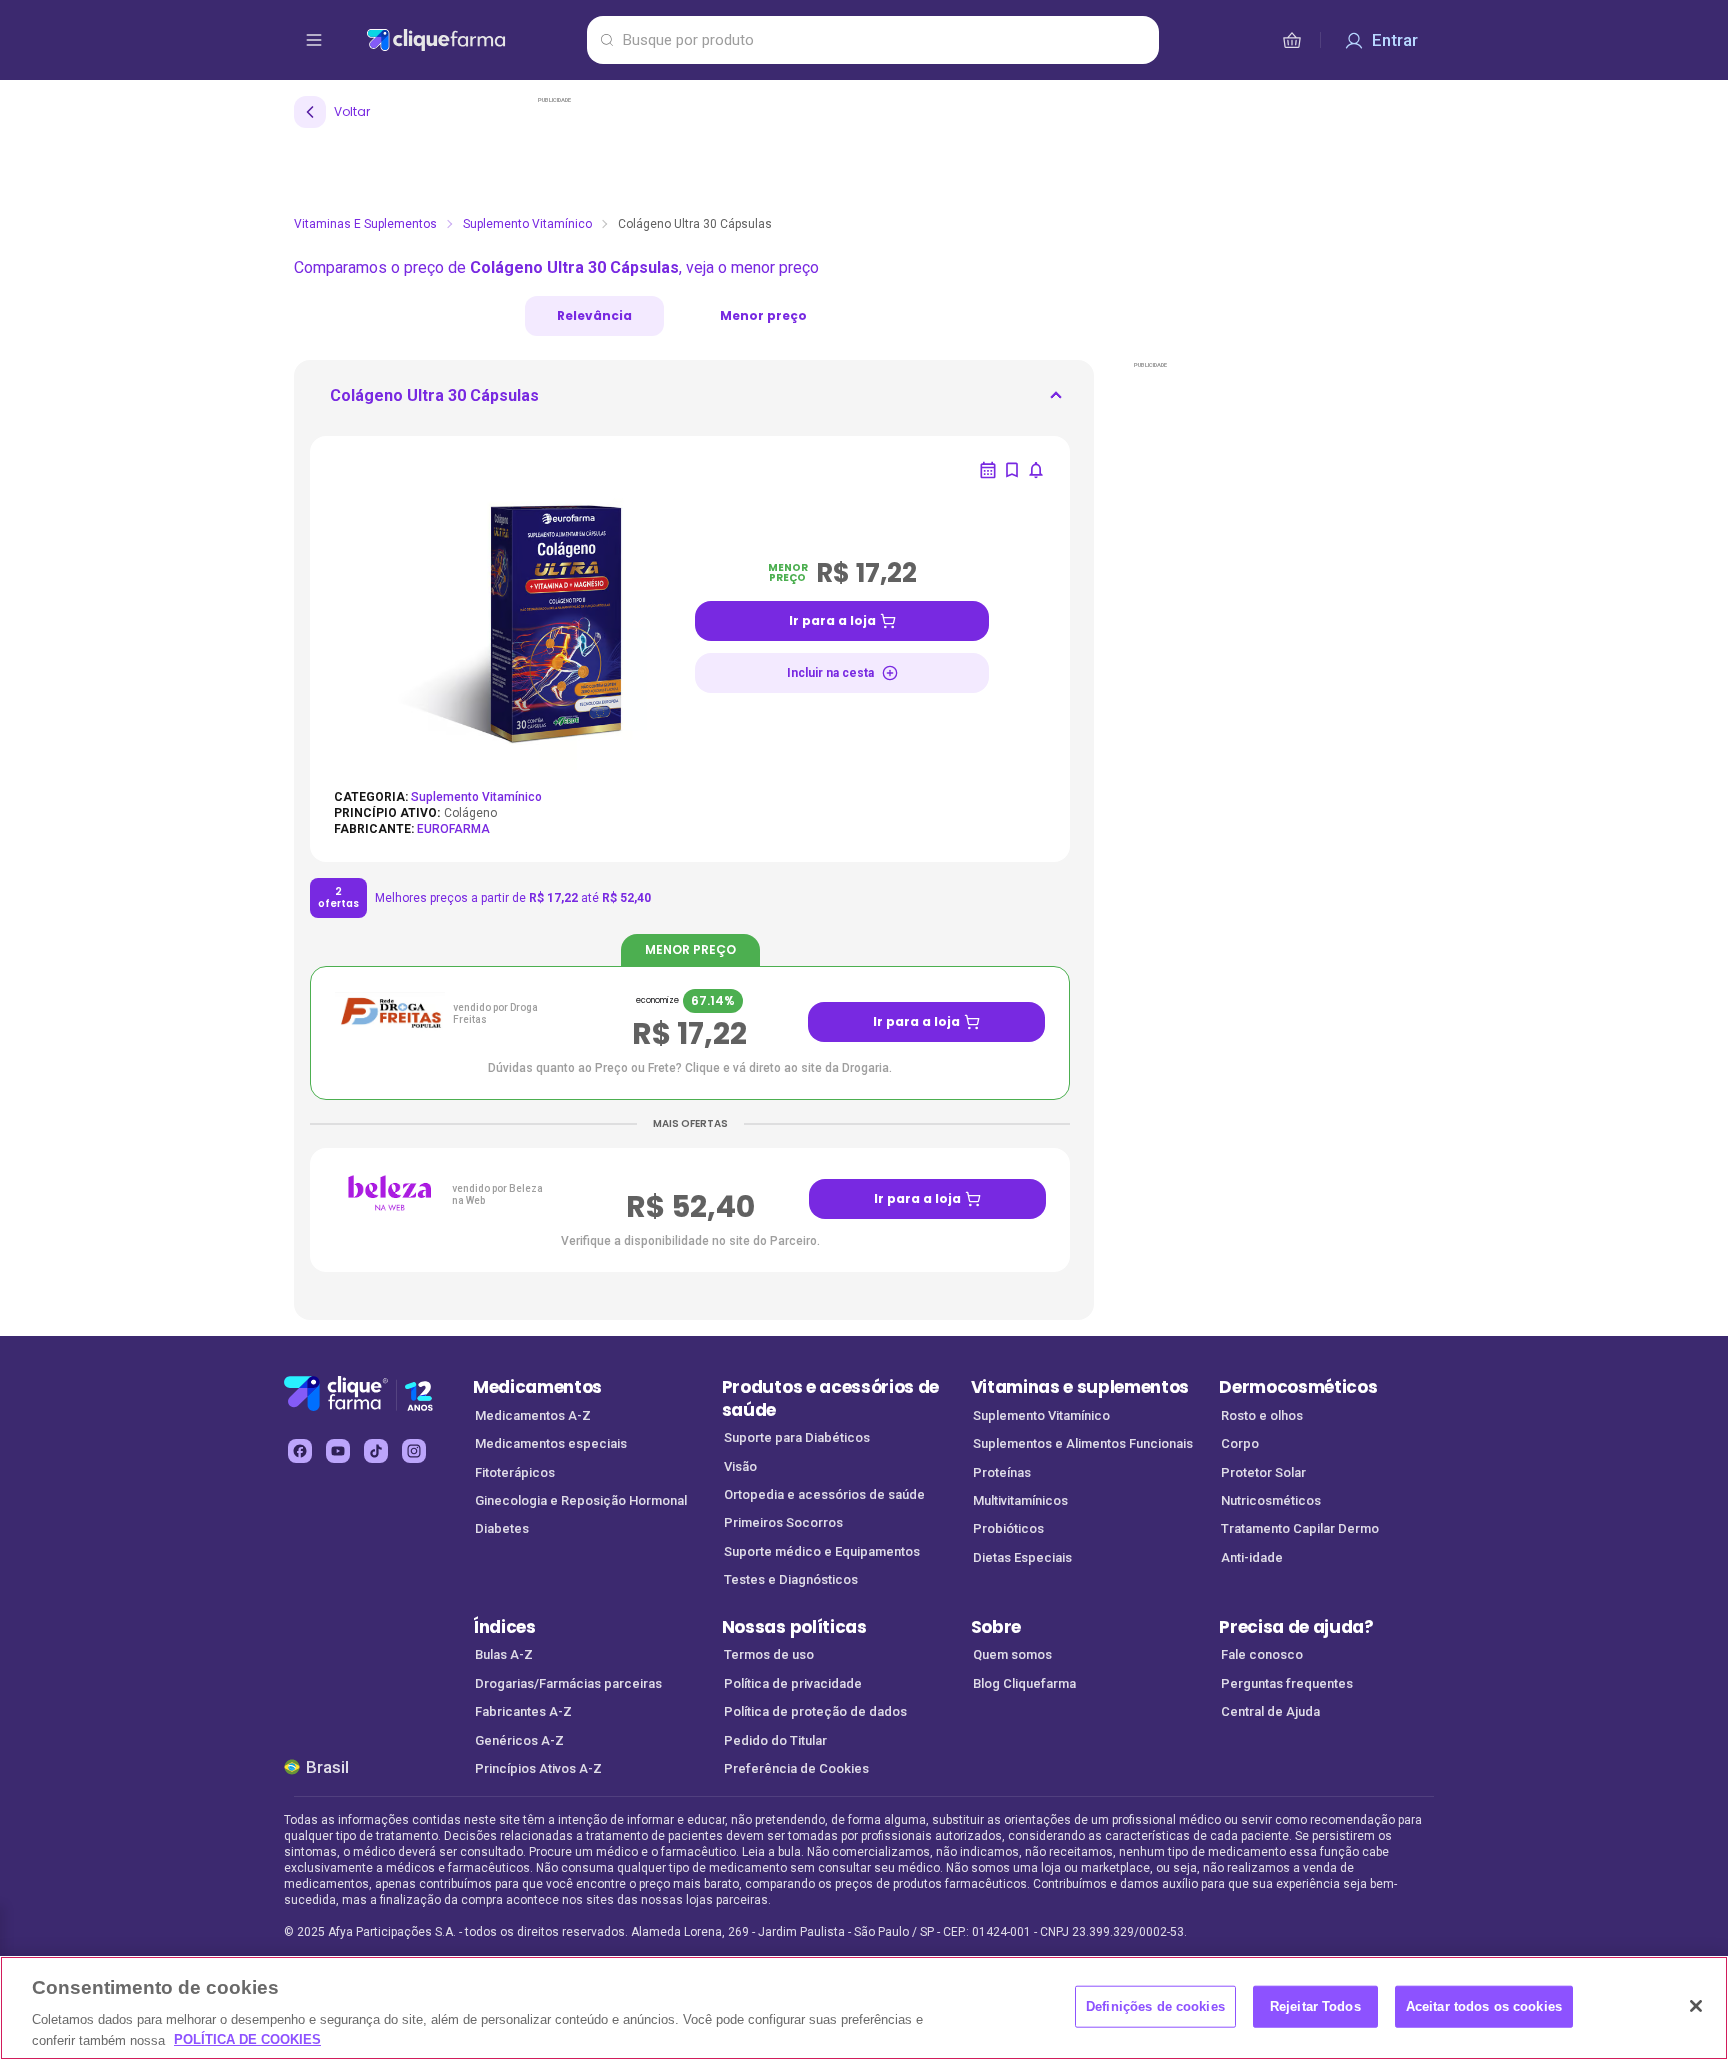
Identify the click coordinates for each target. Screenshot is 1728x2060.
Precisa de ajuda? (1296, 1627)
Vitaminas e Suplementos (365, 224)
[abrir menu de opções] (314, 40)
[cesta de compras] (1292, 40)
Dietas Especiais (1022, 1557)
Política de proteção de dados (815, 1711)
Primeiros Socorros (783, 1522)
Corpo (1240, 1443)
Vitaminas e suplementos (1080, 1387)
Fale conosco (1262, 1654)
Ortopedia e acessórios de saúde (824, 1494)
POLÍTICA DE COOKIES (247, 2039)
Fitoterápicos (515, 1472)
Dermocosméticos (1298, 1387)
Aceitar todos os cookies (1484, 2006)
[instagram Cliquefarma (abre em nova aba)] (414, 1451)
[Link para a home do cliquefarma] (472, 40)
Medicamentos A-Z (533, 1415)
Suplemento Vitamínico (527, 224)
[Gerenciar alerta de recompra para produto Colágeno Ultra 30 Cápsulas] (988, 470)
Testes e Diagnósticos (791, 1579)
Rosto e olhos (1262, 1415)
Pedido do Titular (775, 1740)
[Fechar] (1696, 2006)
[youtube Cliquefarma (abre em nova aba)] (338, 1451)
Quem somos (1012, 1654)
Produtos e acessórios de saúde (830, 1398)
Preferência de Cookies (796, 1768)
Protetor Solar (1263, 1472)
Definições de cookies (1155, 2006)
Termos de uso (769, 1654)
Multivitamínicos (1020, 1500)
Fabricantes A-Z (523, 1711)
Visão (740, 1466)
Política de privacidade (793, 1683)
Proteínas (1002, 1472)
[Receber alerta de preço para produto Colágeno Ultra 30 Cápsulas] (1036, 470)
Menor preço (763, 315)
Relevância (594, 315)
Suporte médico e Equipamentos (822, 1551)
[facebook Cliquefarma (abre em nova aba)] (300, 1451)
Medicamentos (537, 1387)
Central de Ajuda (1270, 1711)
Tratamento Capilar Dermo (1300, 1528)
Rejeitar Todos (1315, 2006)
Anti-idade (1252, 1557)
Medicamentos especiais (551, 1443)
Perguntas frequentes (1287, 1683)
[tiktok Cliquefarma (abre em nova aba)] (376, 1451)
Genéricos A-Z (519, 1740)
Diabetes (502, 1528)
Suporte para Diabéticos (797, 1437)
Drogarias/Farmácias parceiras (568, 1683)
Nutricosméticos (1271, 1500)
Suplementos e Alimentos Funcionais (1083, 1443)
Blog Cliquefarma (1024, 1683)
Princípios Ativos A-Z (538, 1768)
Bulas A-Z (504, 1654)
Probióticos (1008, 1528)
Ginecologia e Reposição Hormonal (581, 1500)
